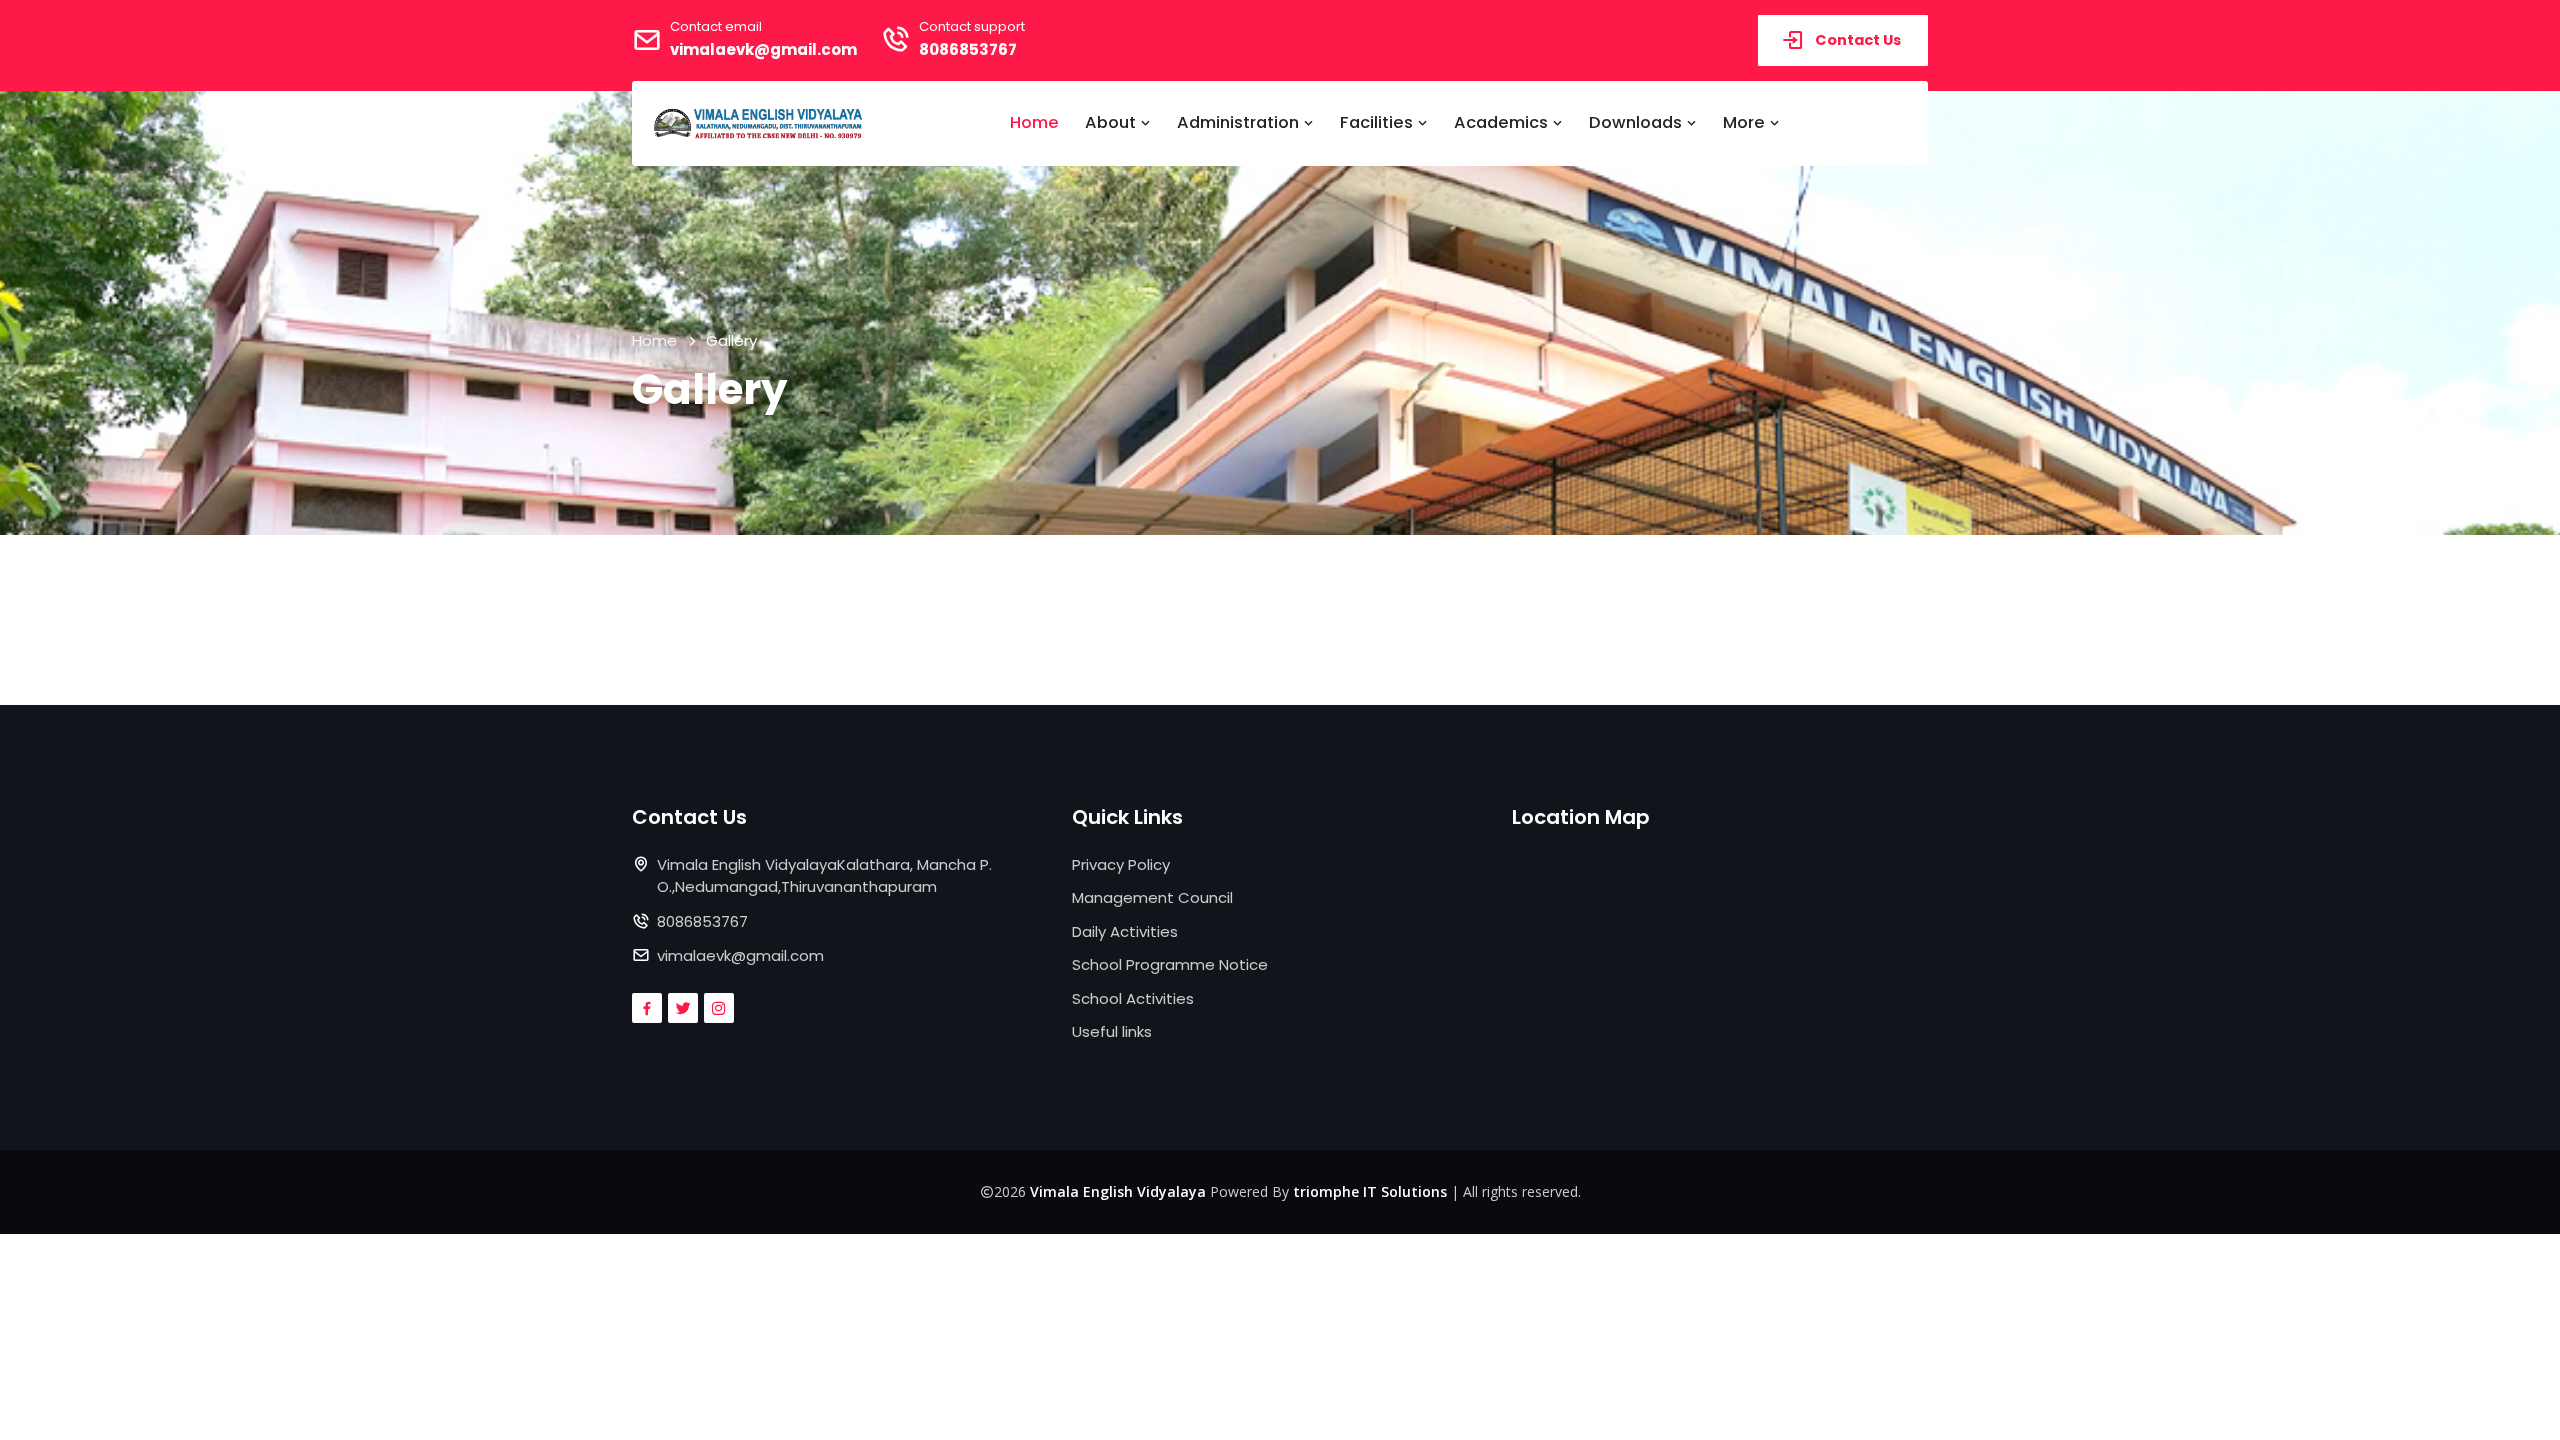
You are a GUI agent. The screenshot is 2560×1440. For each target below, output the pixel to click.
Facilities (1378, 122)
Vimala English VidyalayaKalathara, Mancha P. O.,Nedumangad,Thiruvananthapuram (824, 876)
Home (1034, 122)
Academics (1503, 122)
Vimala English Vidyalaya (1118, 1191)
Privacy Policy (1121, 864)
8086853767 (968, 49)
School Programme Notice (1170, 964)
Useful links (1112, 1031)
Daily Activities (1125, 931)
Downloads (1637, 122)
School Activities (1133, 998)
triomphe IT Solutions (1370, 1191)
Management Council (1152, 897)
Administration (1240, 122)
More (1746, 122)
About (1112, 122)
